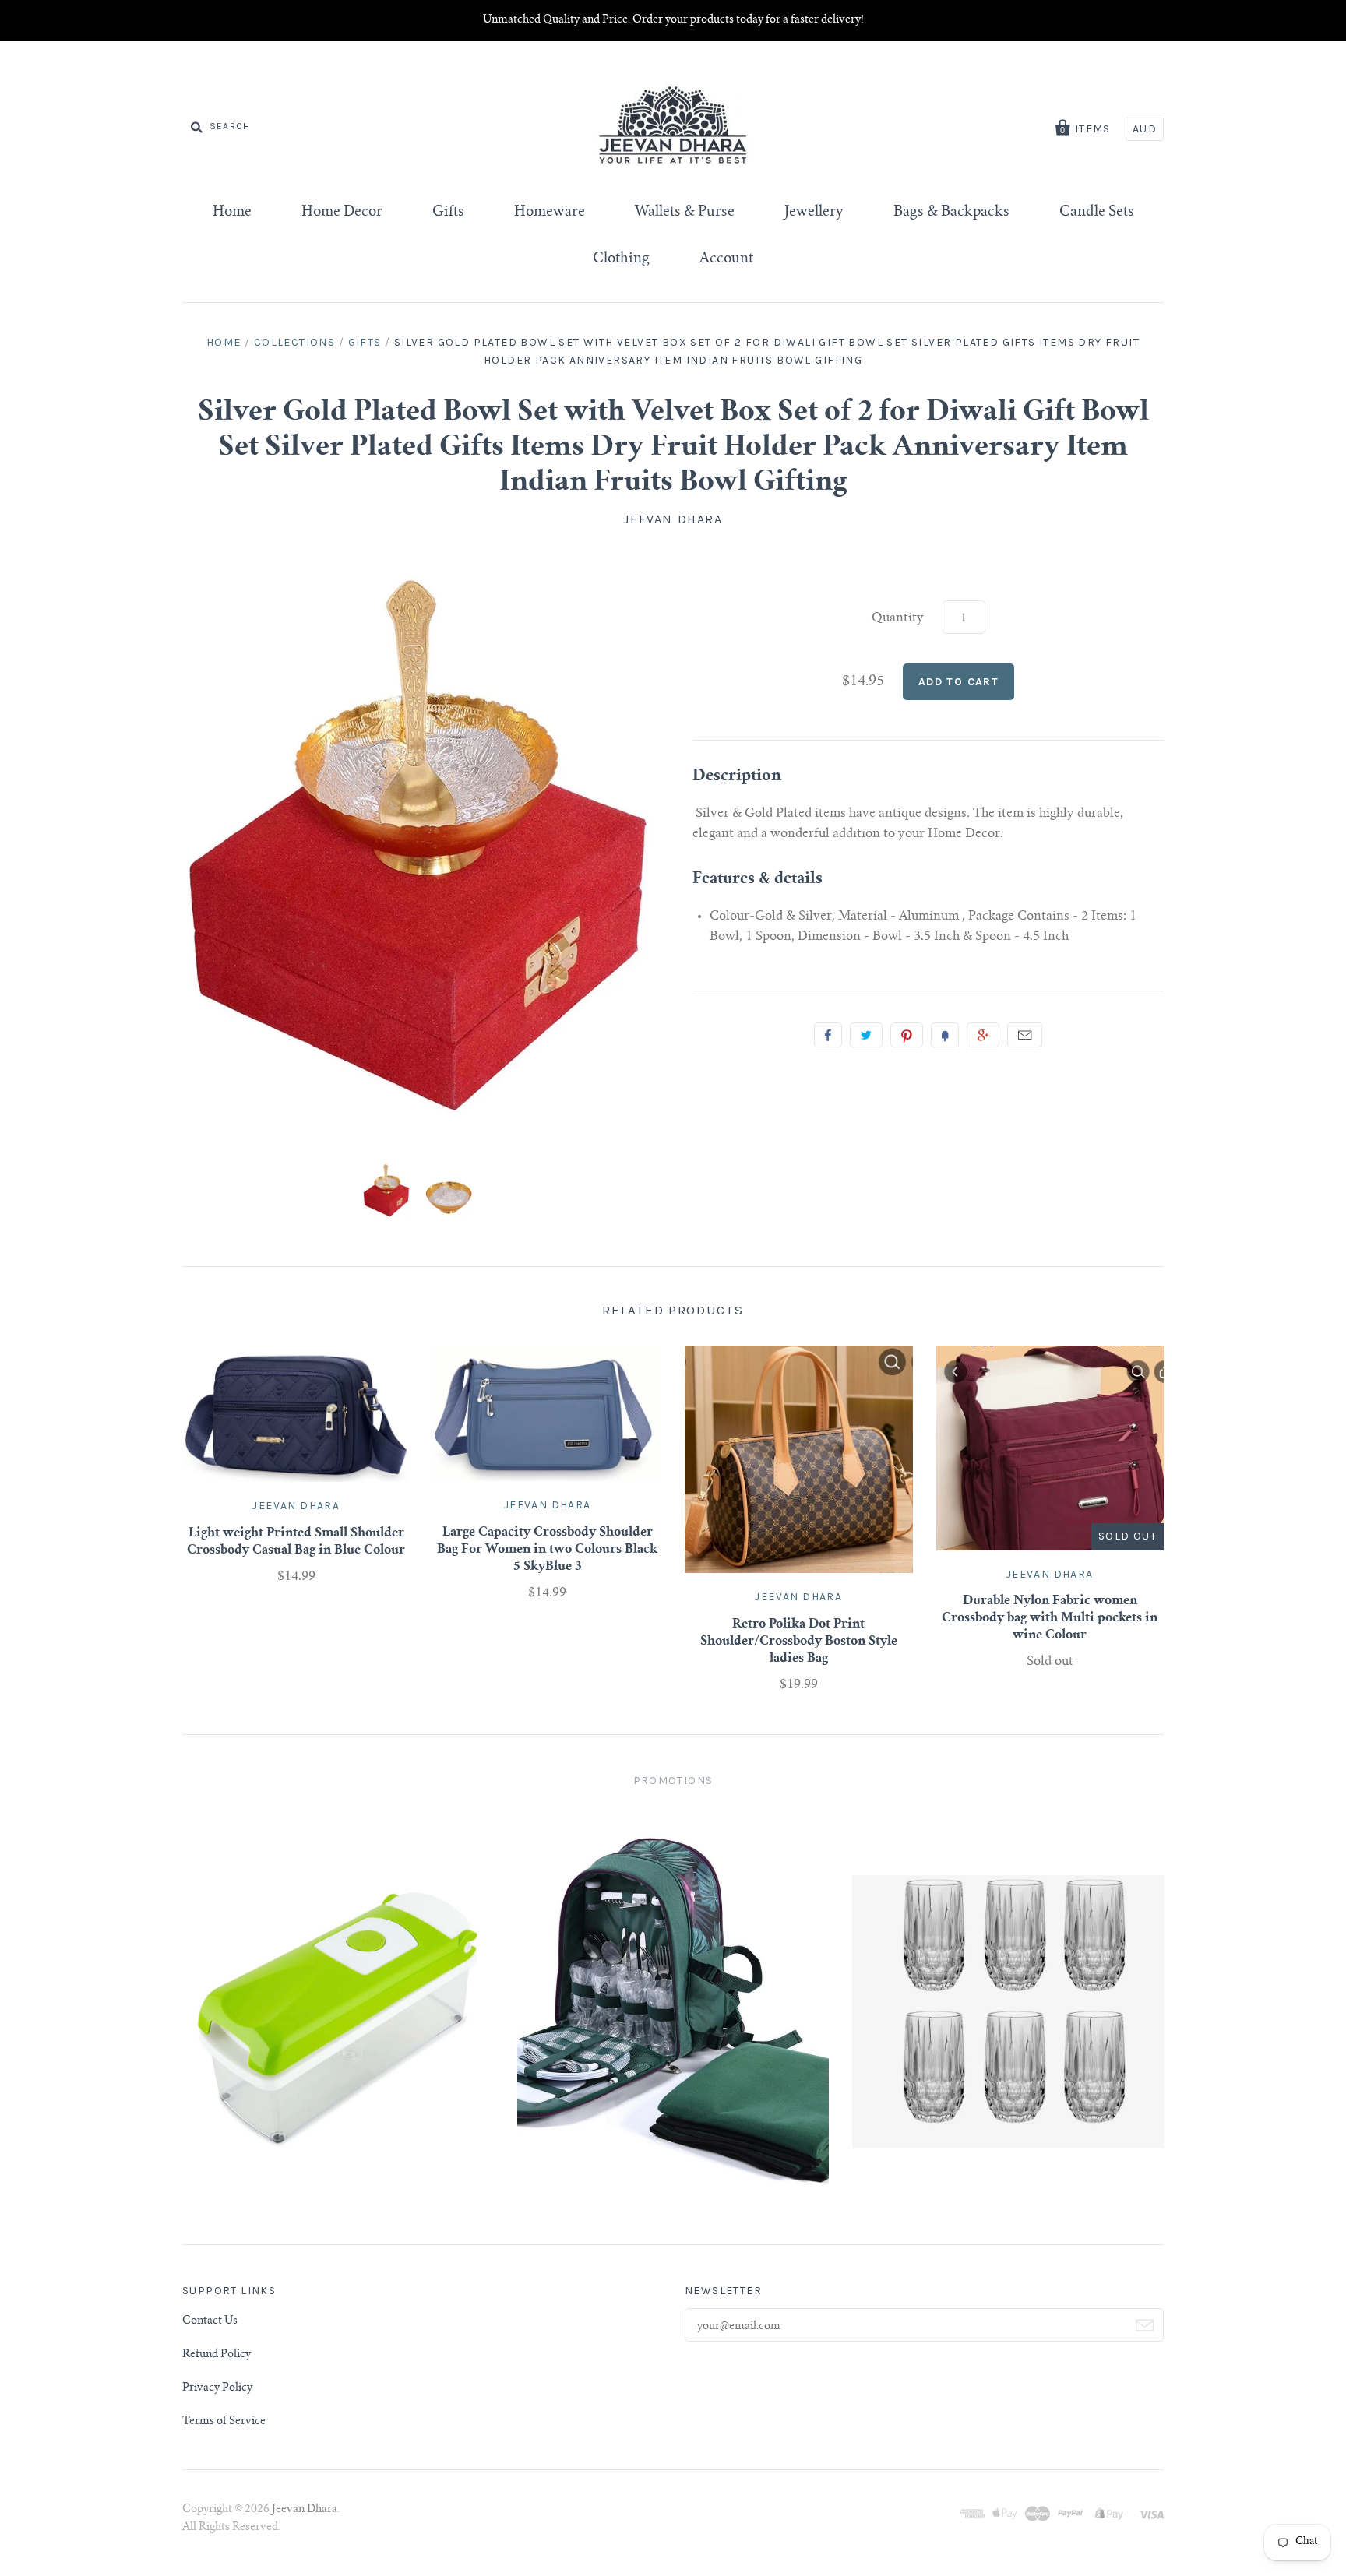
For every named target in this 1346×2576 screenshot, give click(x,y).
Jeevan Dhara (673, 519)
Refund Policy (217, 2355)
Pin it (907, 1035)
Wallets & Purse (685, 213)
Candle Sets (1097, 213)
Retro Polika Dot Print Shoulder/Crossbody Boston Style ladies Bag (799, 1642)
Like (828, 1035)
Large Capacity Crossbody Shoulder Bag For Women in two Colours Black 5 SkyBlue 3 (547, 1550)
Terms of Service (224, 2422)
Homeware (550, 213)
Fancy (945, 1035)
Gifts (448, 213)
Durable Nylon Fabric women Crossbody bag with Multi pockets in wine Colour (1050, 1618)
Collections (294, 342)
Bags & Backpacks (951, 213)
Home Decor (342, 213)
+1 (983, 1035)
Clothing (621, 259)
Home (232, 213)
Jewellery (814, 213)
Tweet (866, 1035)
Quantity (898, 618)
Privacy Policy (217, 2388)
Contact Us (210, 2321)
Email (1025, 1035)
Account (726, 259)
